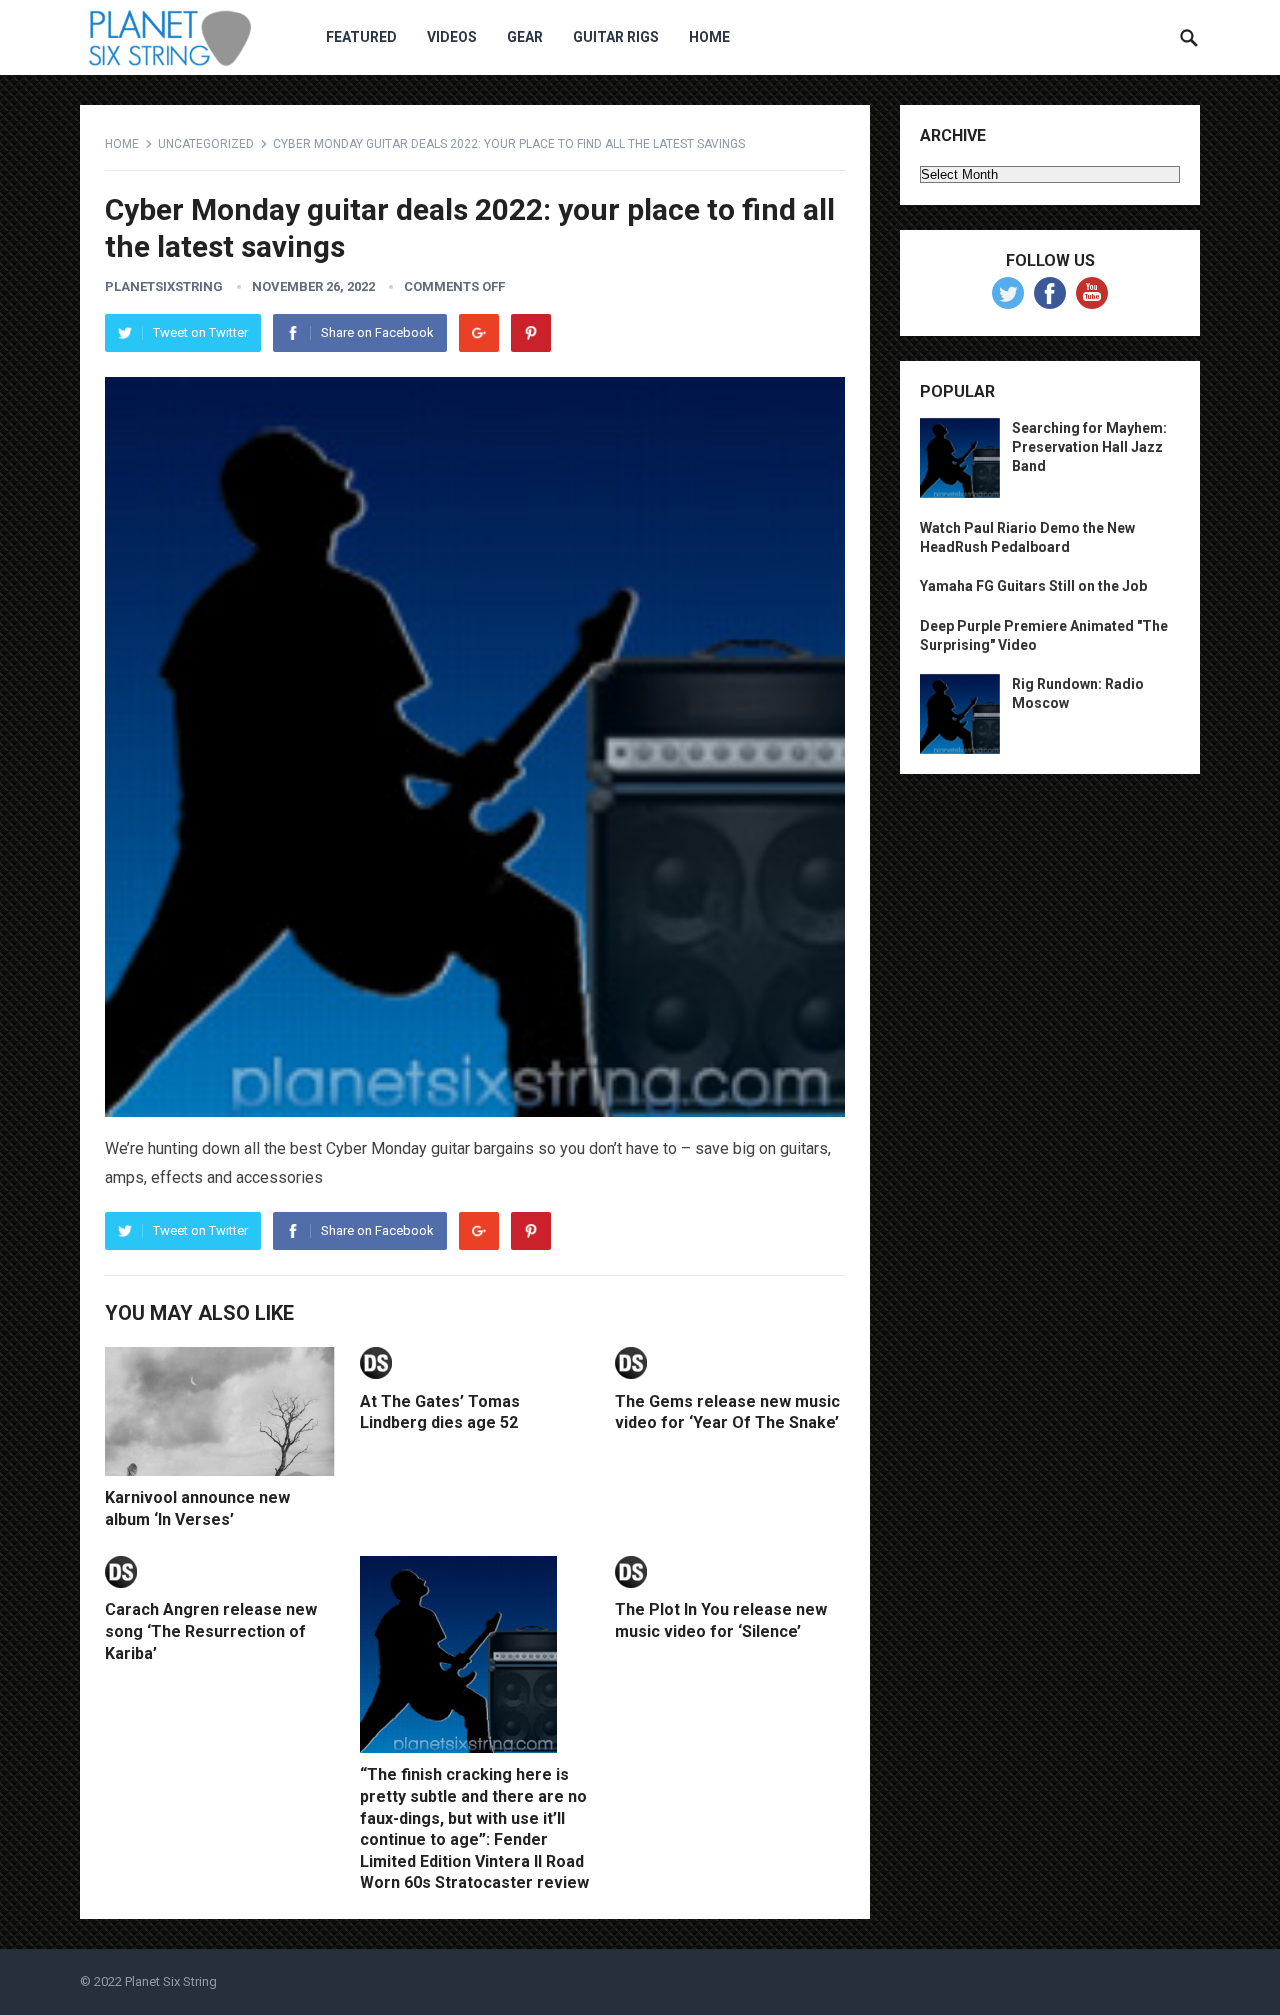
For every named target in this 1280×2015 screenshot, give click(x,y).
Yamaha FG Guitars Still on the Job (1033, 586)
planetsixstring (164, 286)
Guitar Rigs (616, 37)
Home (709, 37)
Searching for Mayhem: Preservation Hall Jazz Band (1089, 447)
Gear (525, 37)
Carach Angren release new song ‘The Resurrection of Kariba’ (211, 1631)
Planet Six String (171, 1981)
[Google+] (479, 333)
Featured (361, 37)
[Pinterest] (531, 333)
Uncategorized (206, 144)
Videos (452, 37)
